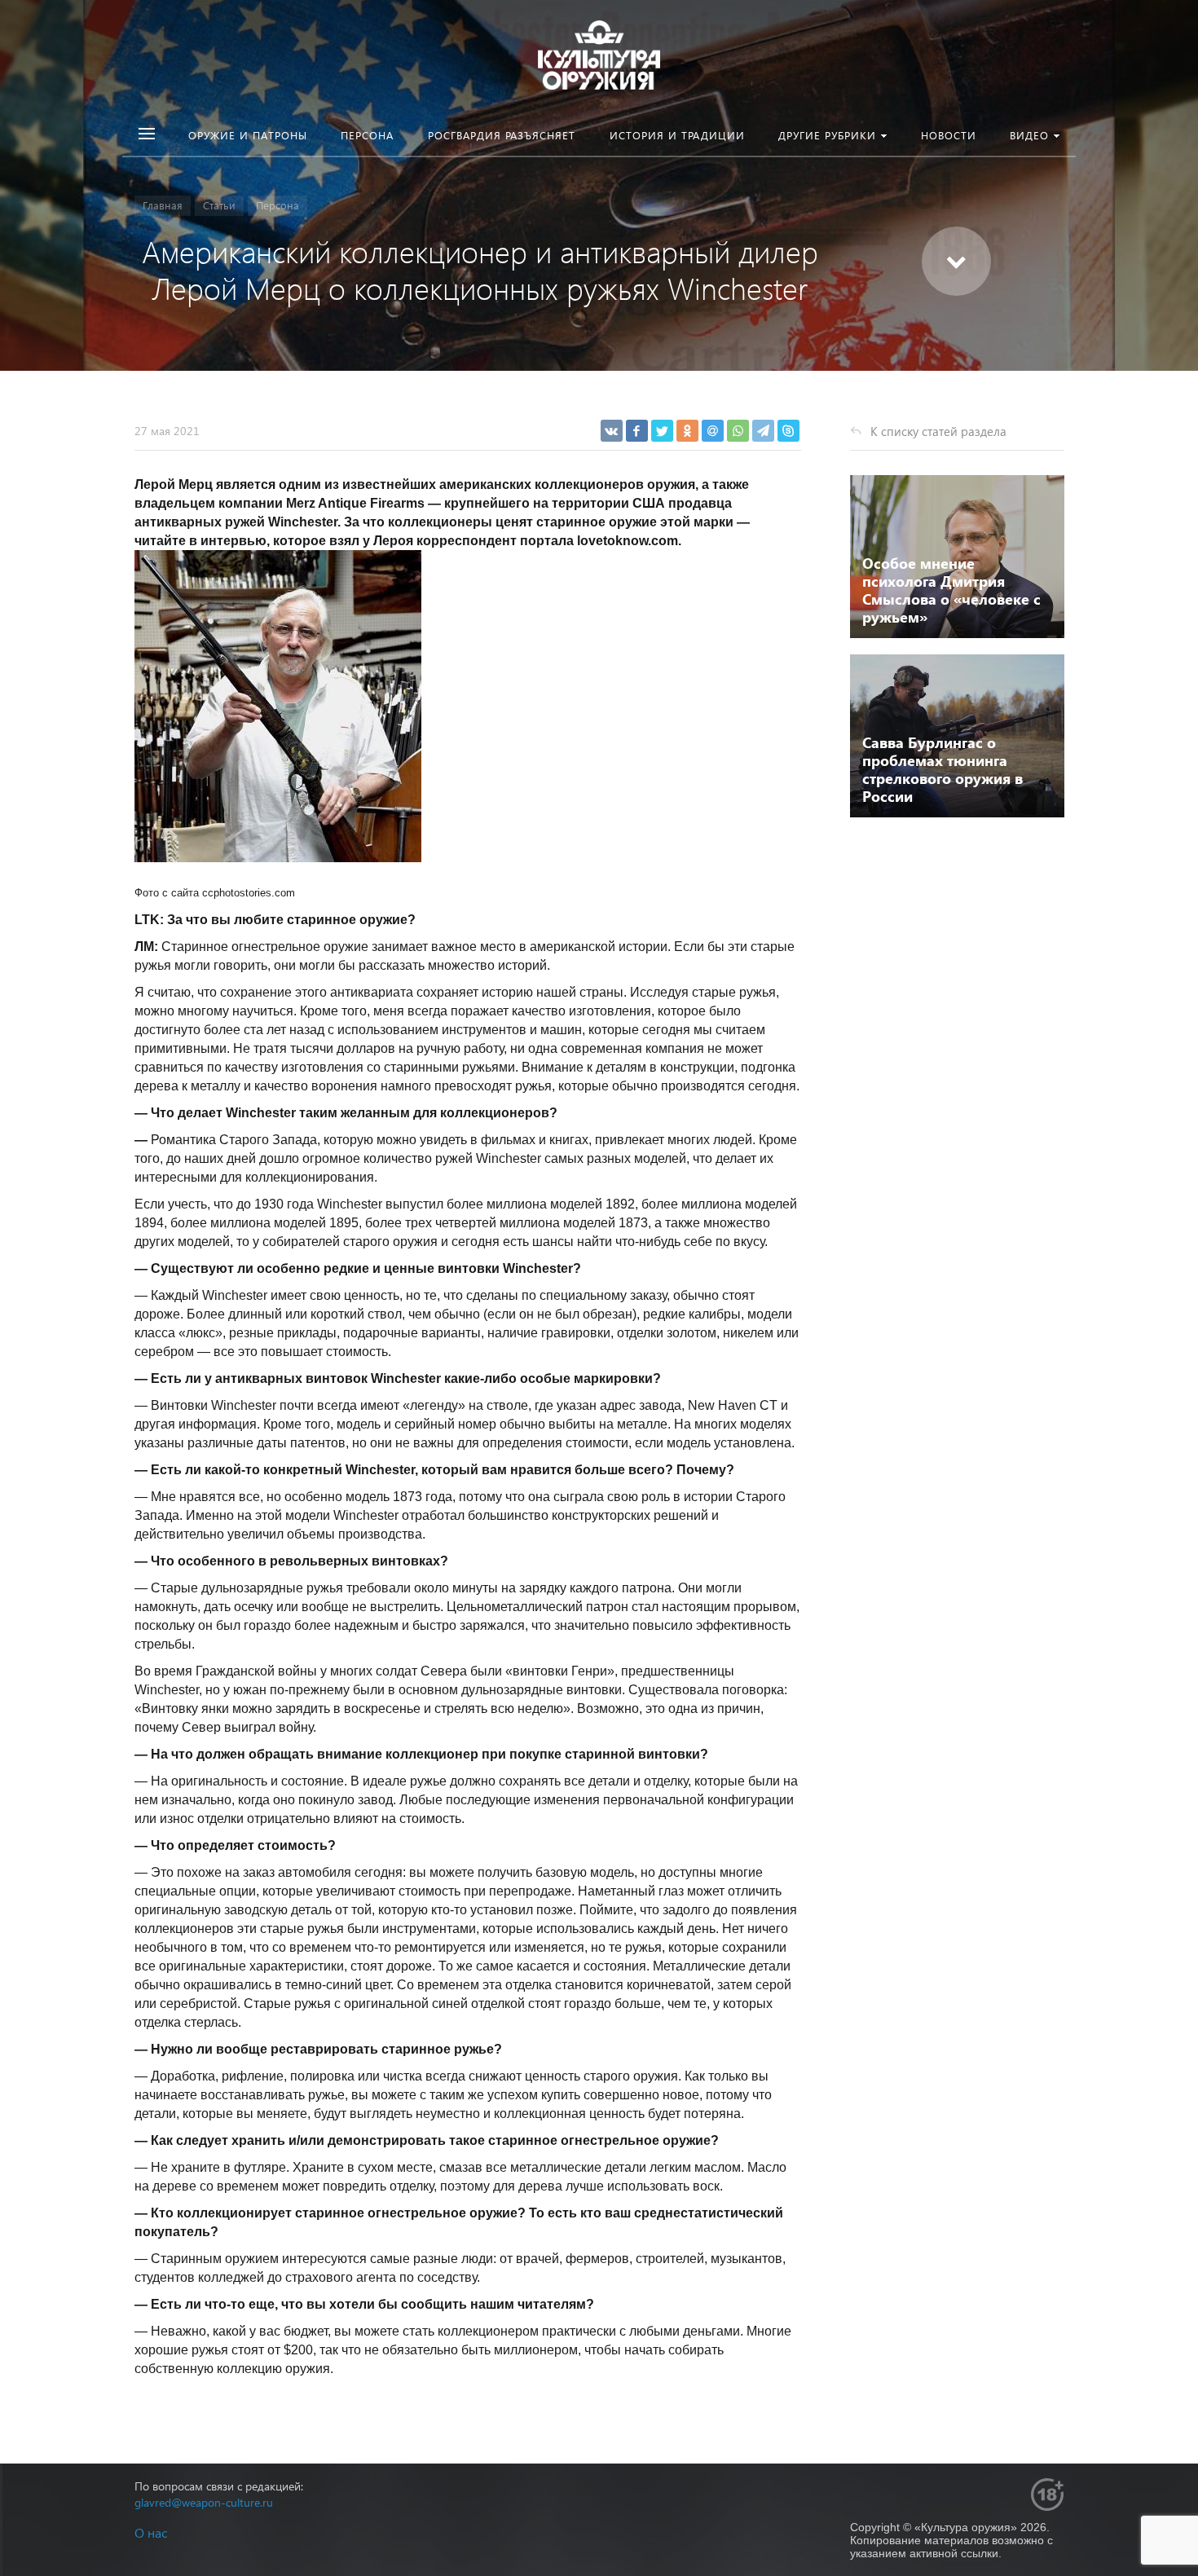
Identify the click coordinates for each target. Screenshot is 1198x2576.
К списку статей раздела (938, 431)
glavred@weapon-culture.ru (204, 2502)
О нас (151, 2532)
